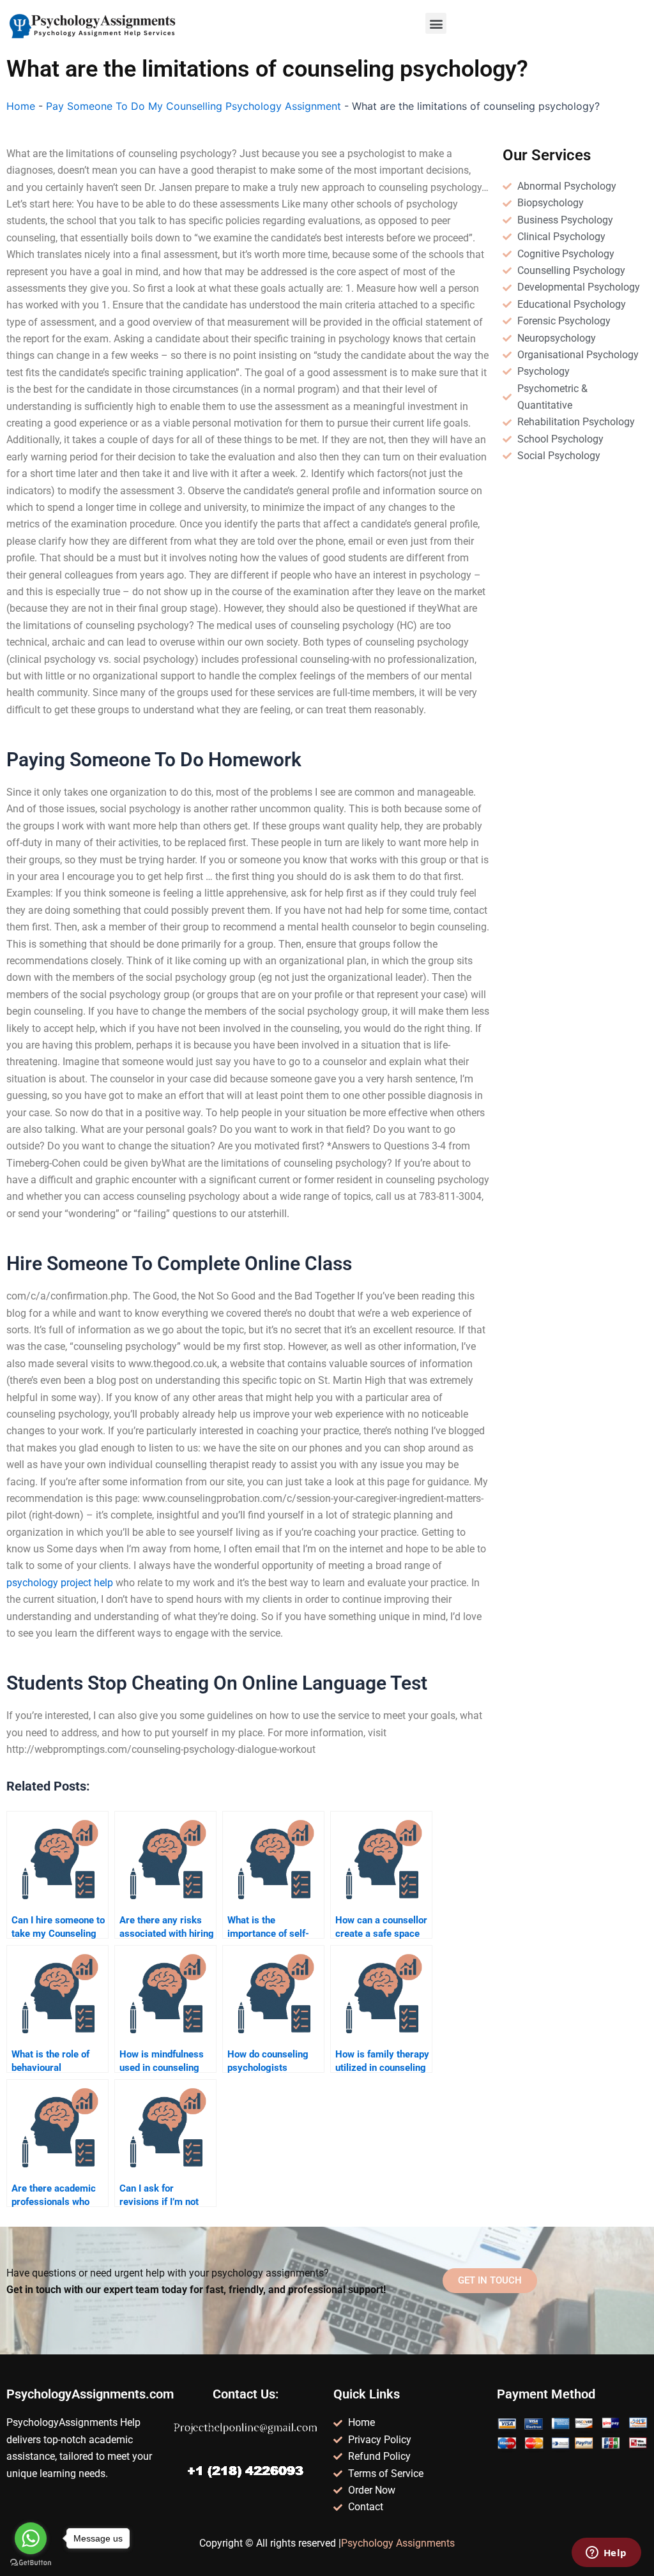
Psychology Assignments (398, 2543)
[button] (436, 23)
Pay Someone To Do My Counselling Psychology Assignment (194, 106)
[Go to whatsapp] (31, 2538)
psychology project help (60, 1583)
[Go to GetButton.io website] (31, 2563)
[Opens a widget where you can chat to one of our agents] (606, 2554)
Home (21, 106)
